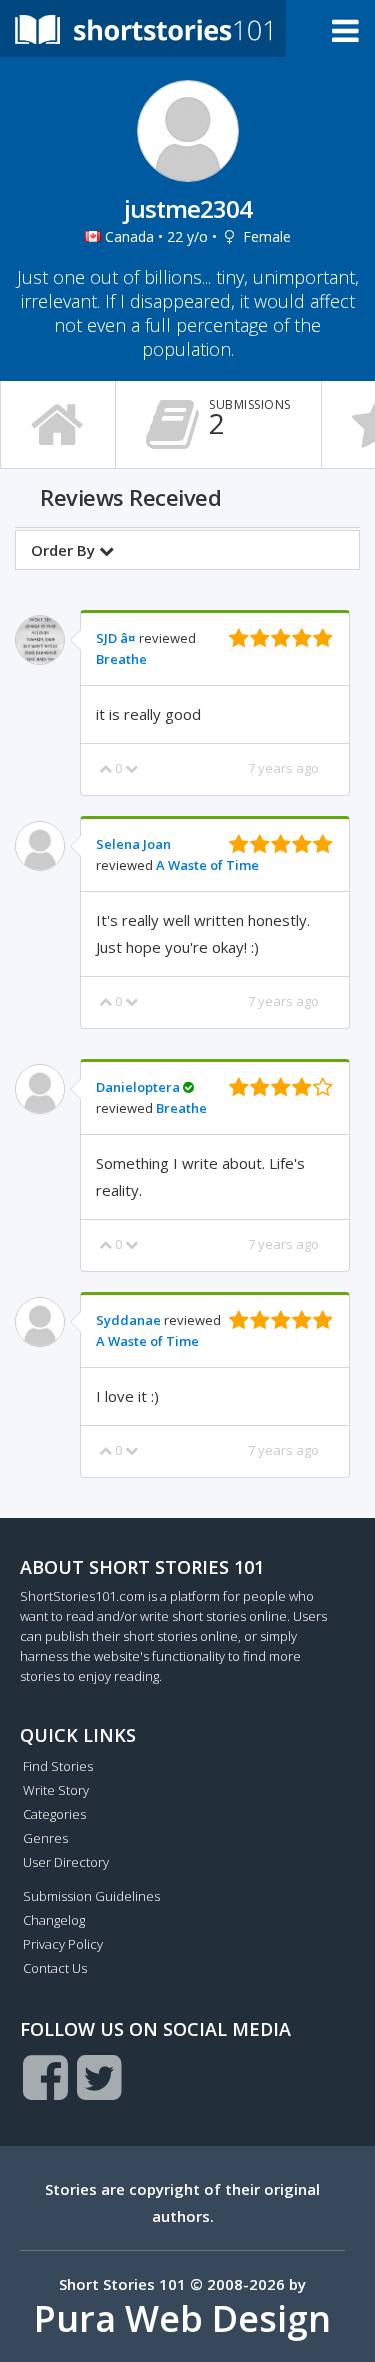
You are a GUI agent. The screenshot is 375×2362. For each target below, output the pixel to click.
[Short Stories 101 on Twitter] (99, 2077)
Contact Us (55, 1968)
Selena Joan (133, 844)
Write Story (56, 1790)
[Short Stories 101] (143, 28)
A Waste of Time (207, 865)
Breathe (121, 659)
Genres (45, 1838)
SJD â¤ (116, 638)
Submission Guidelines (91, 1896)
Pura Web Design (182, 2318)
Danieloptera (138, 1087)
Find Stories (58, 1766)
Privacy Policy (63, 1944)
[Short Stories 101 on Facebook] (45, 2077)
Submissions (250, 419)
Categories (54, 1814)
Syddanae (128, 1320)
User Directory (66, 1862)
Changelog (54, 1920)
